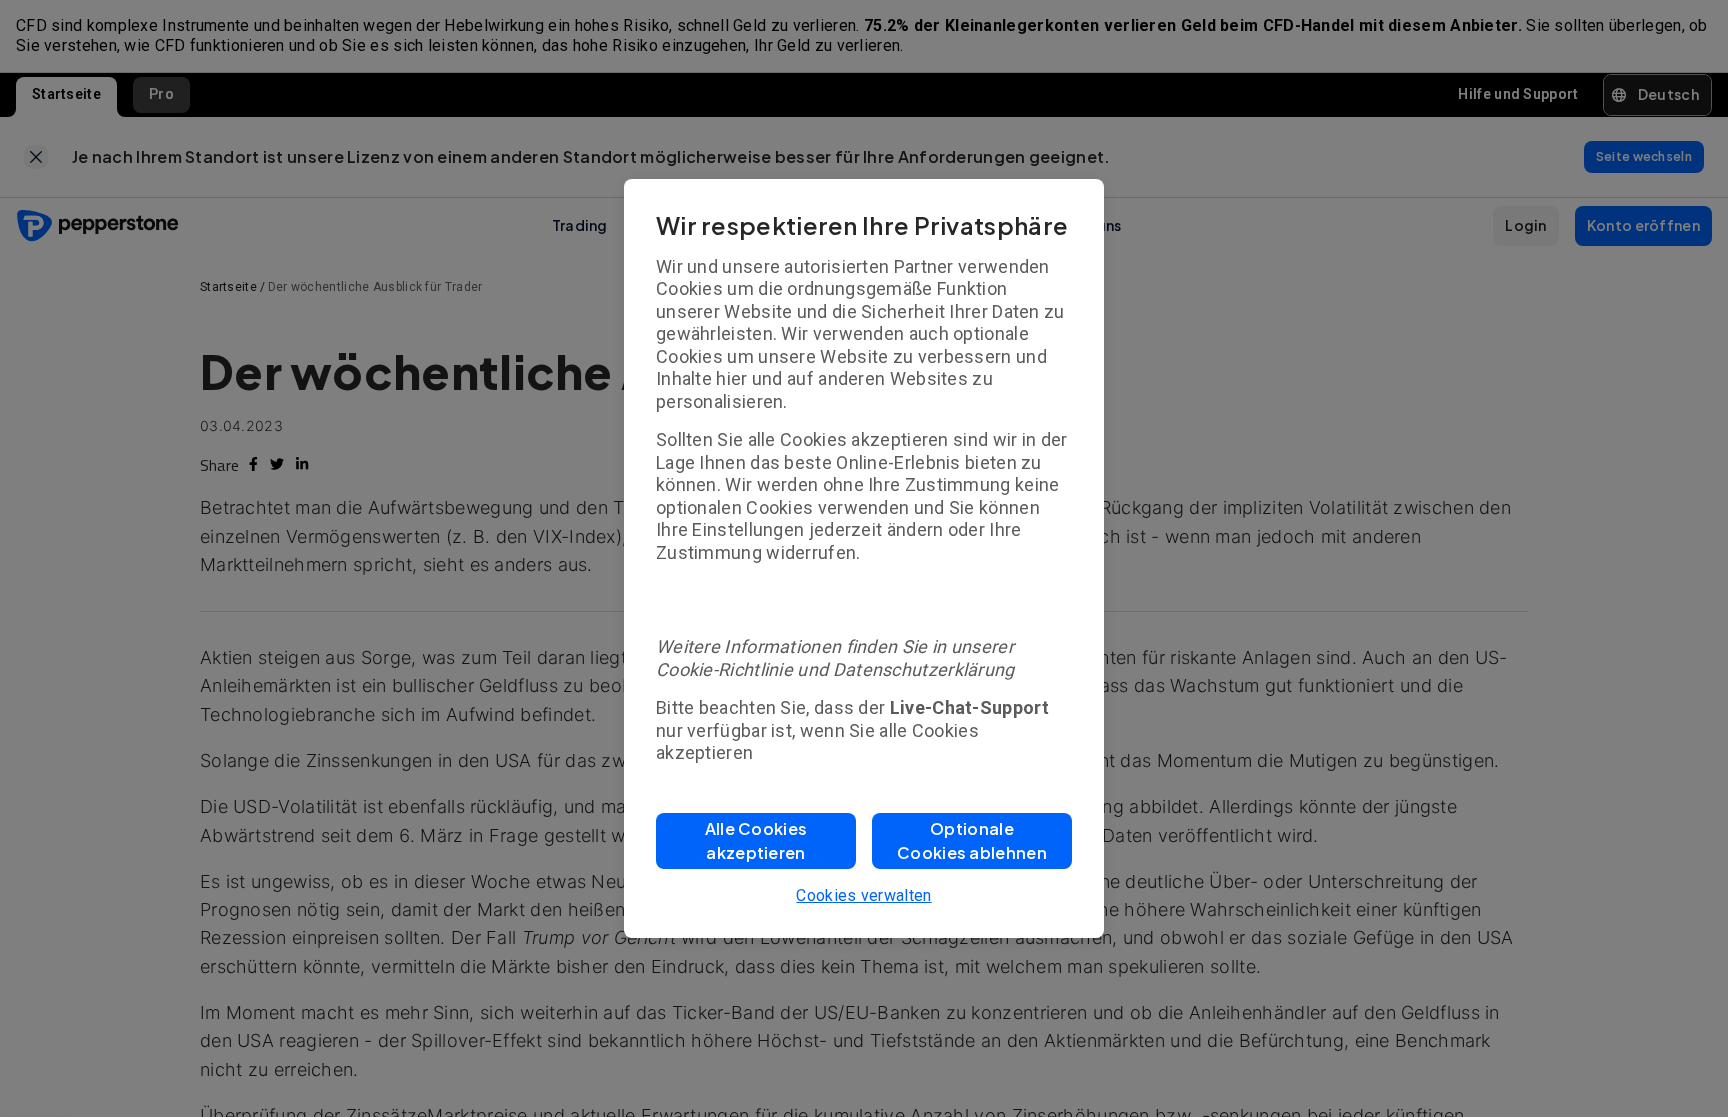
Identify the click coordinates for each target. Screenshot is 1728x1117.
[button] (756, 841)
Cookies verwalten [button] (863, 895)
